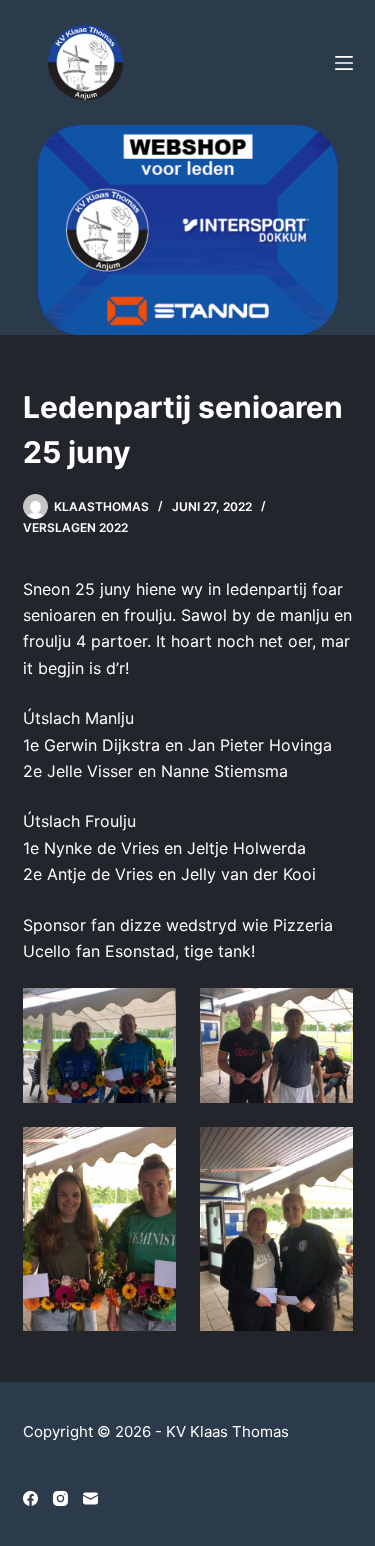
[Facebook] (30, 1498)
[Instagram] (60, 1498)
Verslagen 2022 (75, 527)
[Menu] (344, 63)
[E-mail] (90, 1498)
